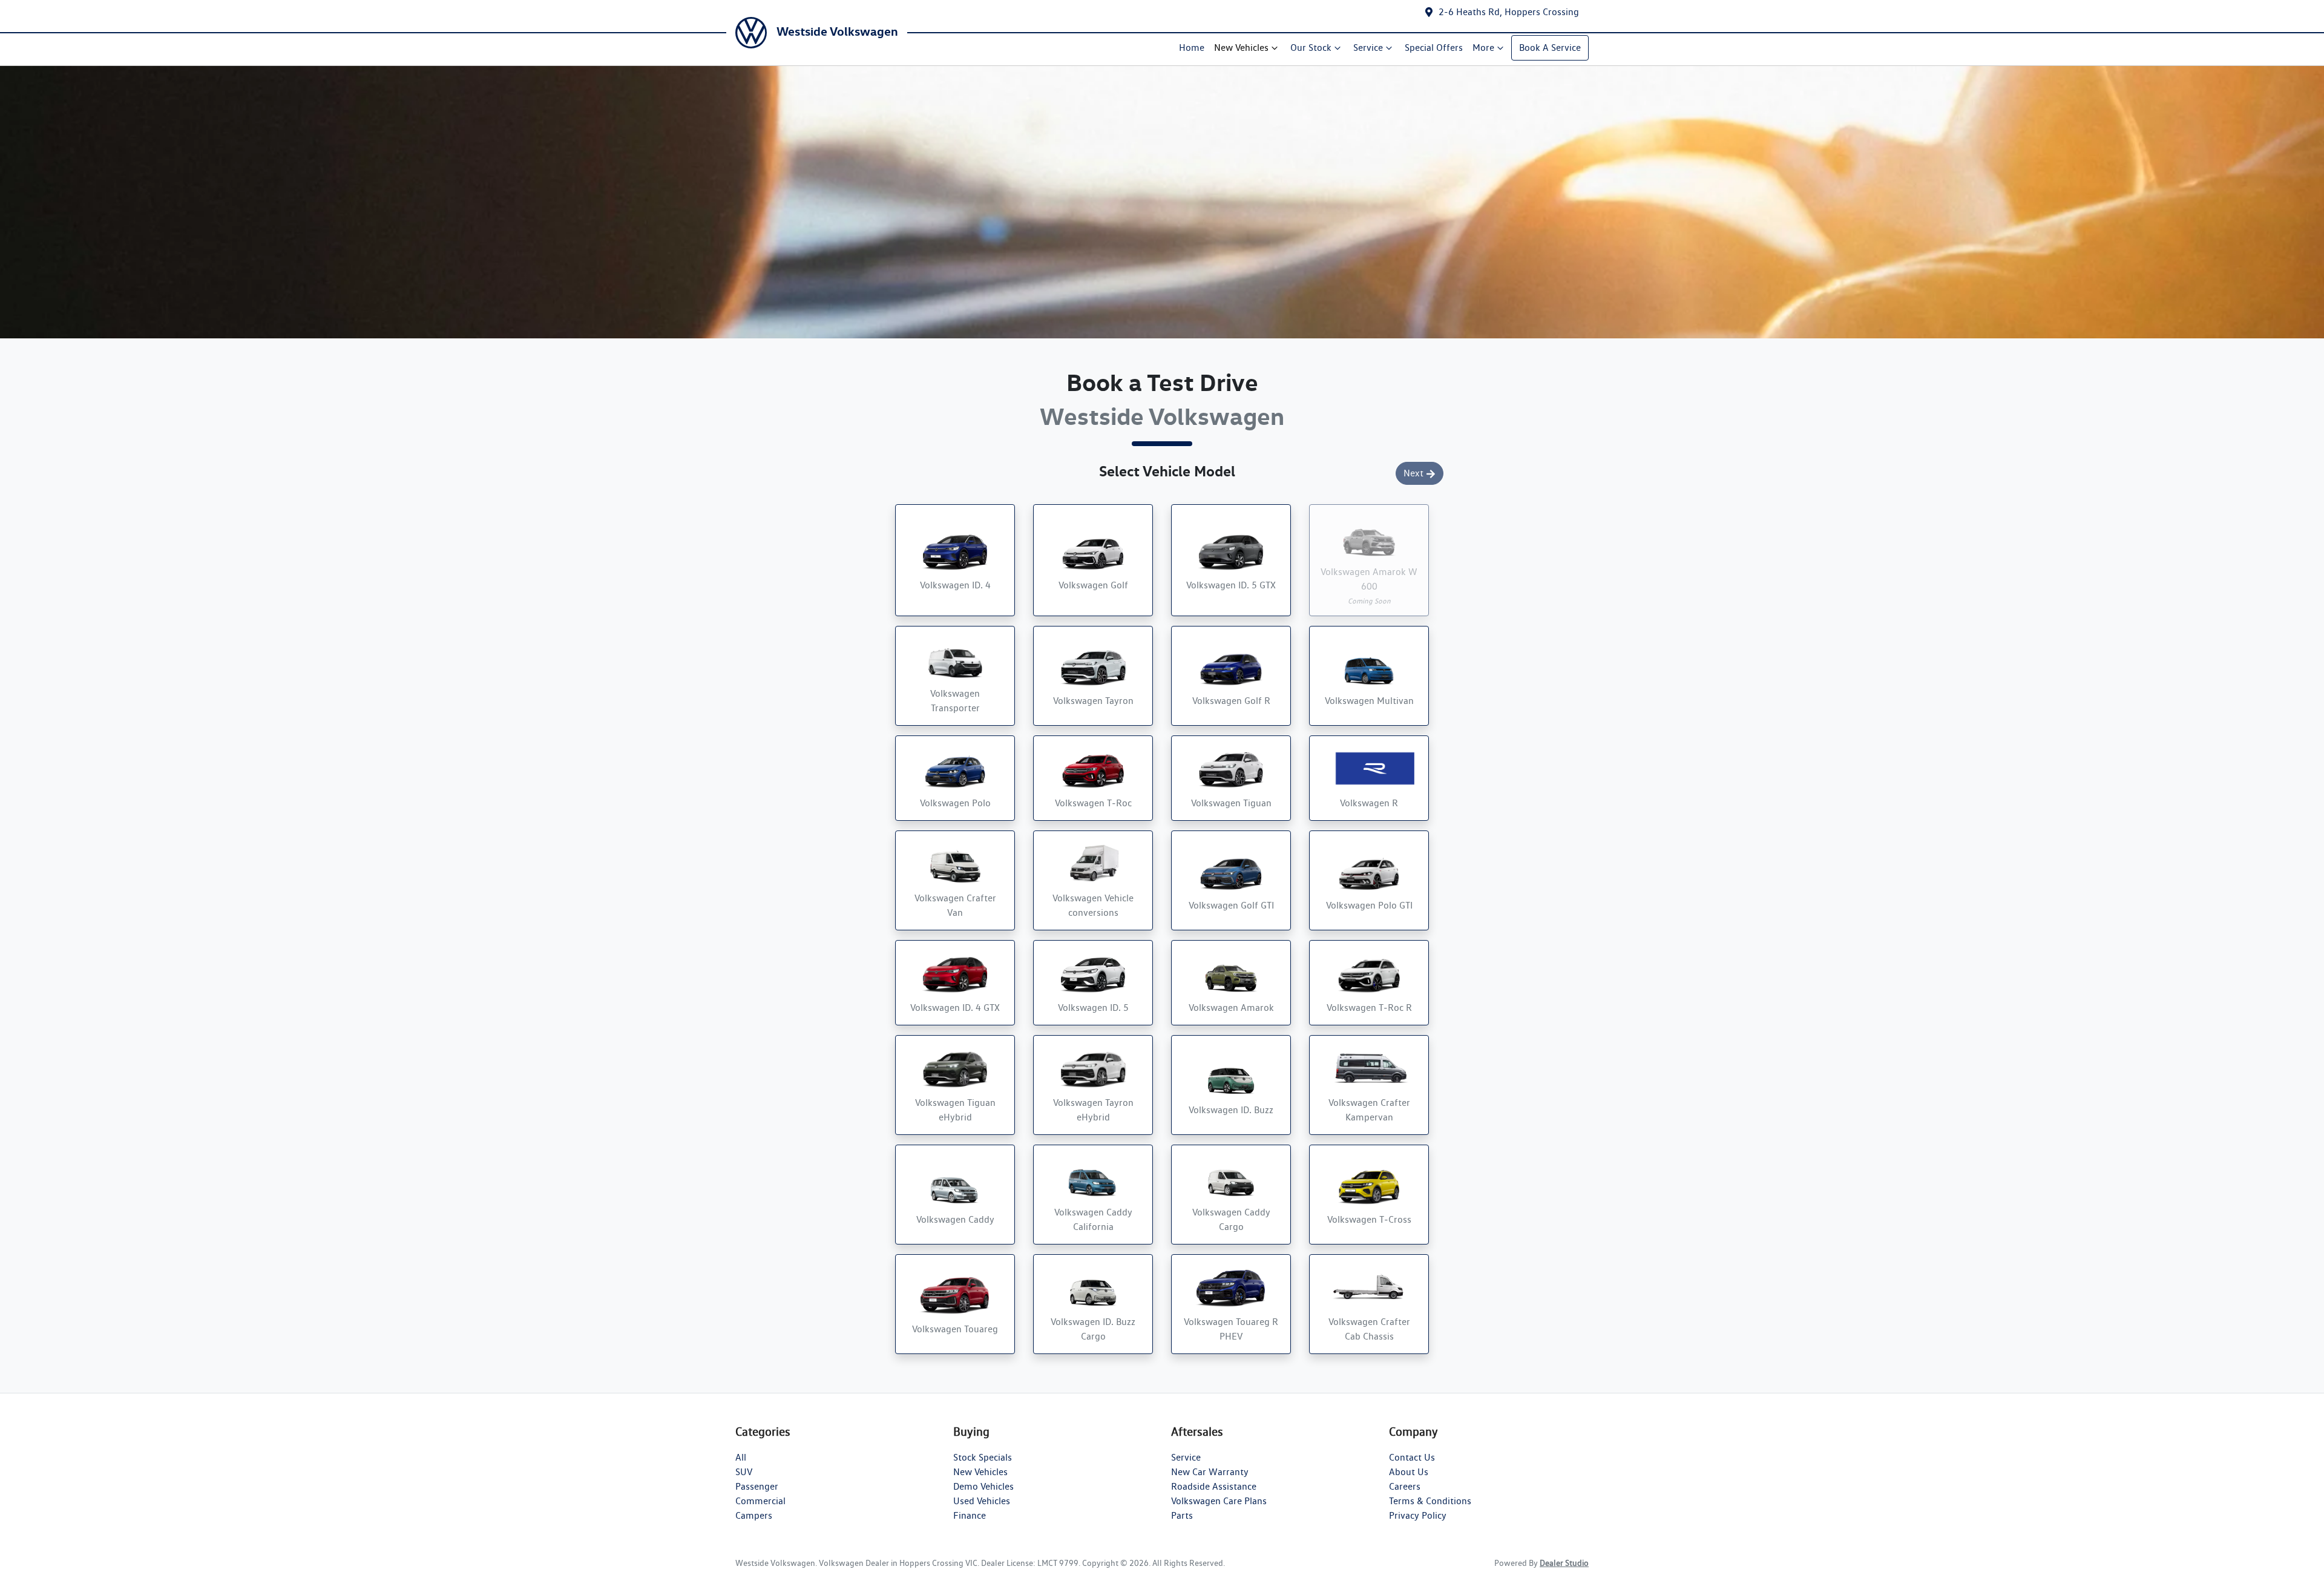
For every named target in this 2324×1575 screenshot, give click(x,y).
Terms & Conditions (1430, 1501)
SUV (744, 1472)
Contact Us (1412, 1457)
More (1483, 48)
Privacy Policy (1418, 1515)
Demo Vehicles (983, 1486)
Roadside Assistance (1214, 1486)
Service (1368, 48)
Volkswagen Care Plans (1219, 1501)
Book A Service (1550, 48)
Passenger (757, 1486)
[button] (955, 560)
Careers (1405, 1486)
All (741, 1457)
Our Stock (1311, 48)
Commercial (760, 1501)
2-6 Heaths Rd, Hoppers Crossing (1509, 12)
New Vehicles (1241, 48)
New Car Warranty (1210, 1472)
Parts (1182, 1515)
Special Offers (1434, 48)
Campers (754, 1515)
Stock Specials (983, 1457)
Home (1192, 48)
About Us (1409, 1472)
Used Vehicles (982, 1501)
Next (1413, 473)
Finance (970, 1515)
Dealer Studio (1564, 1563)
